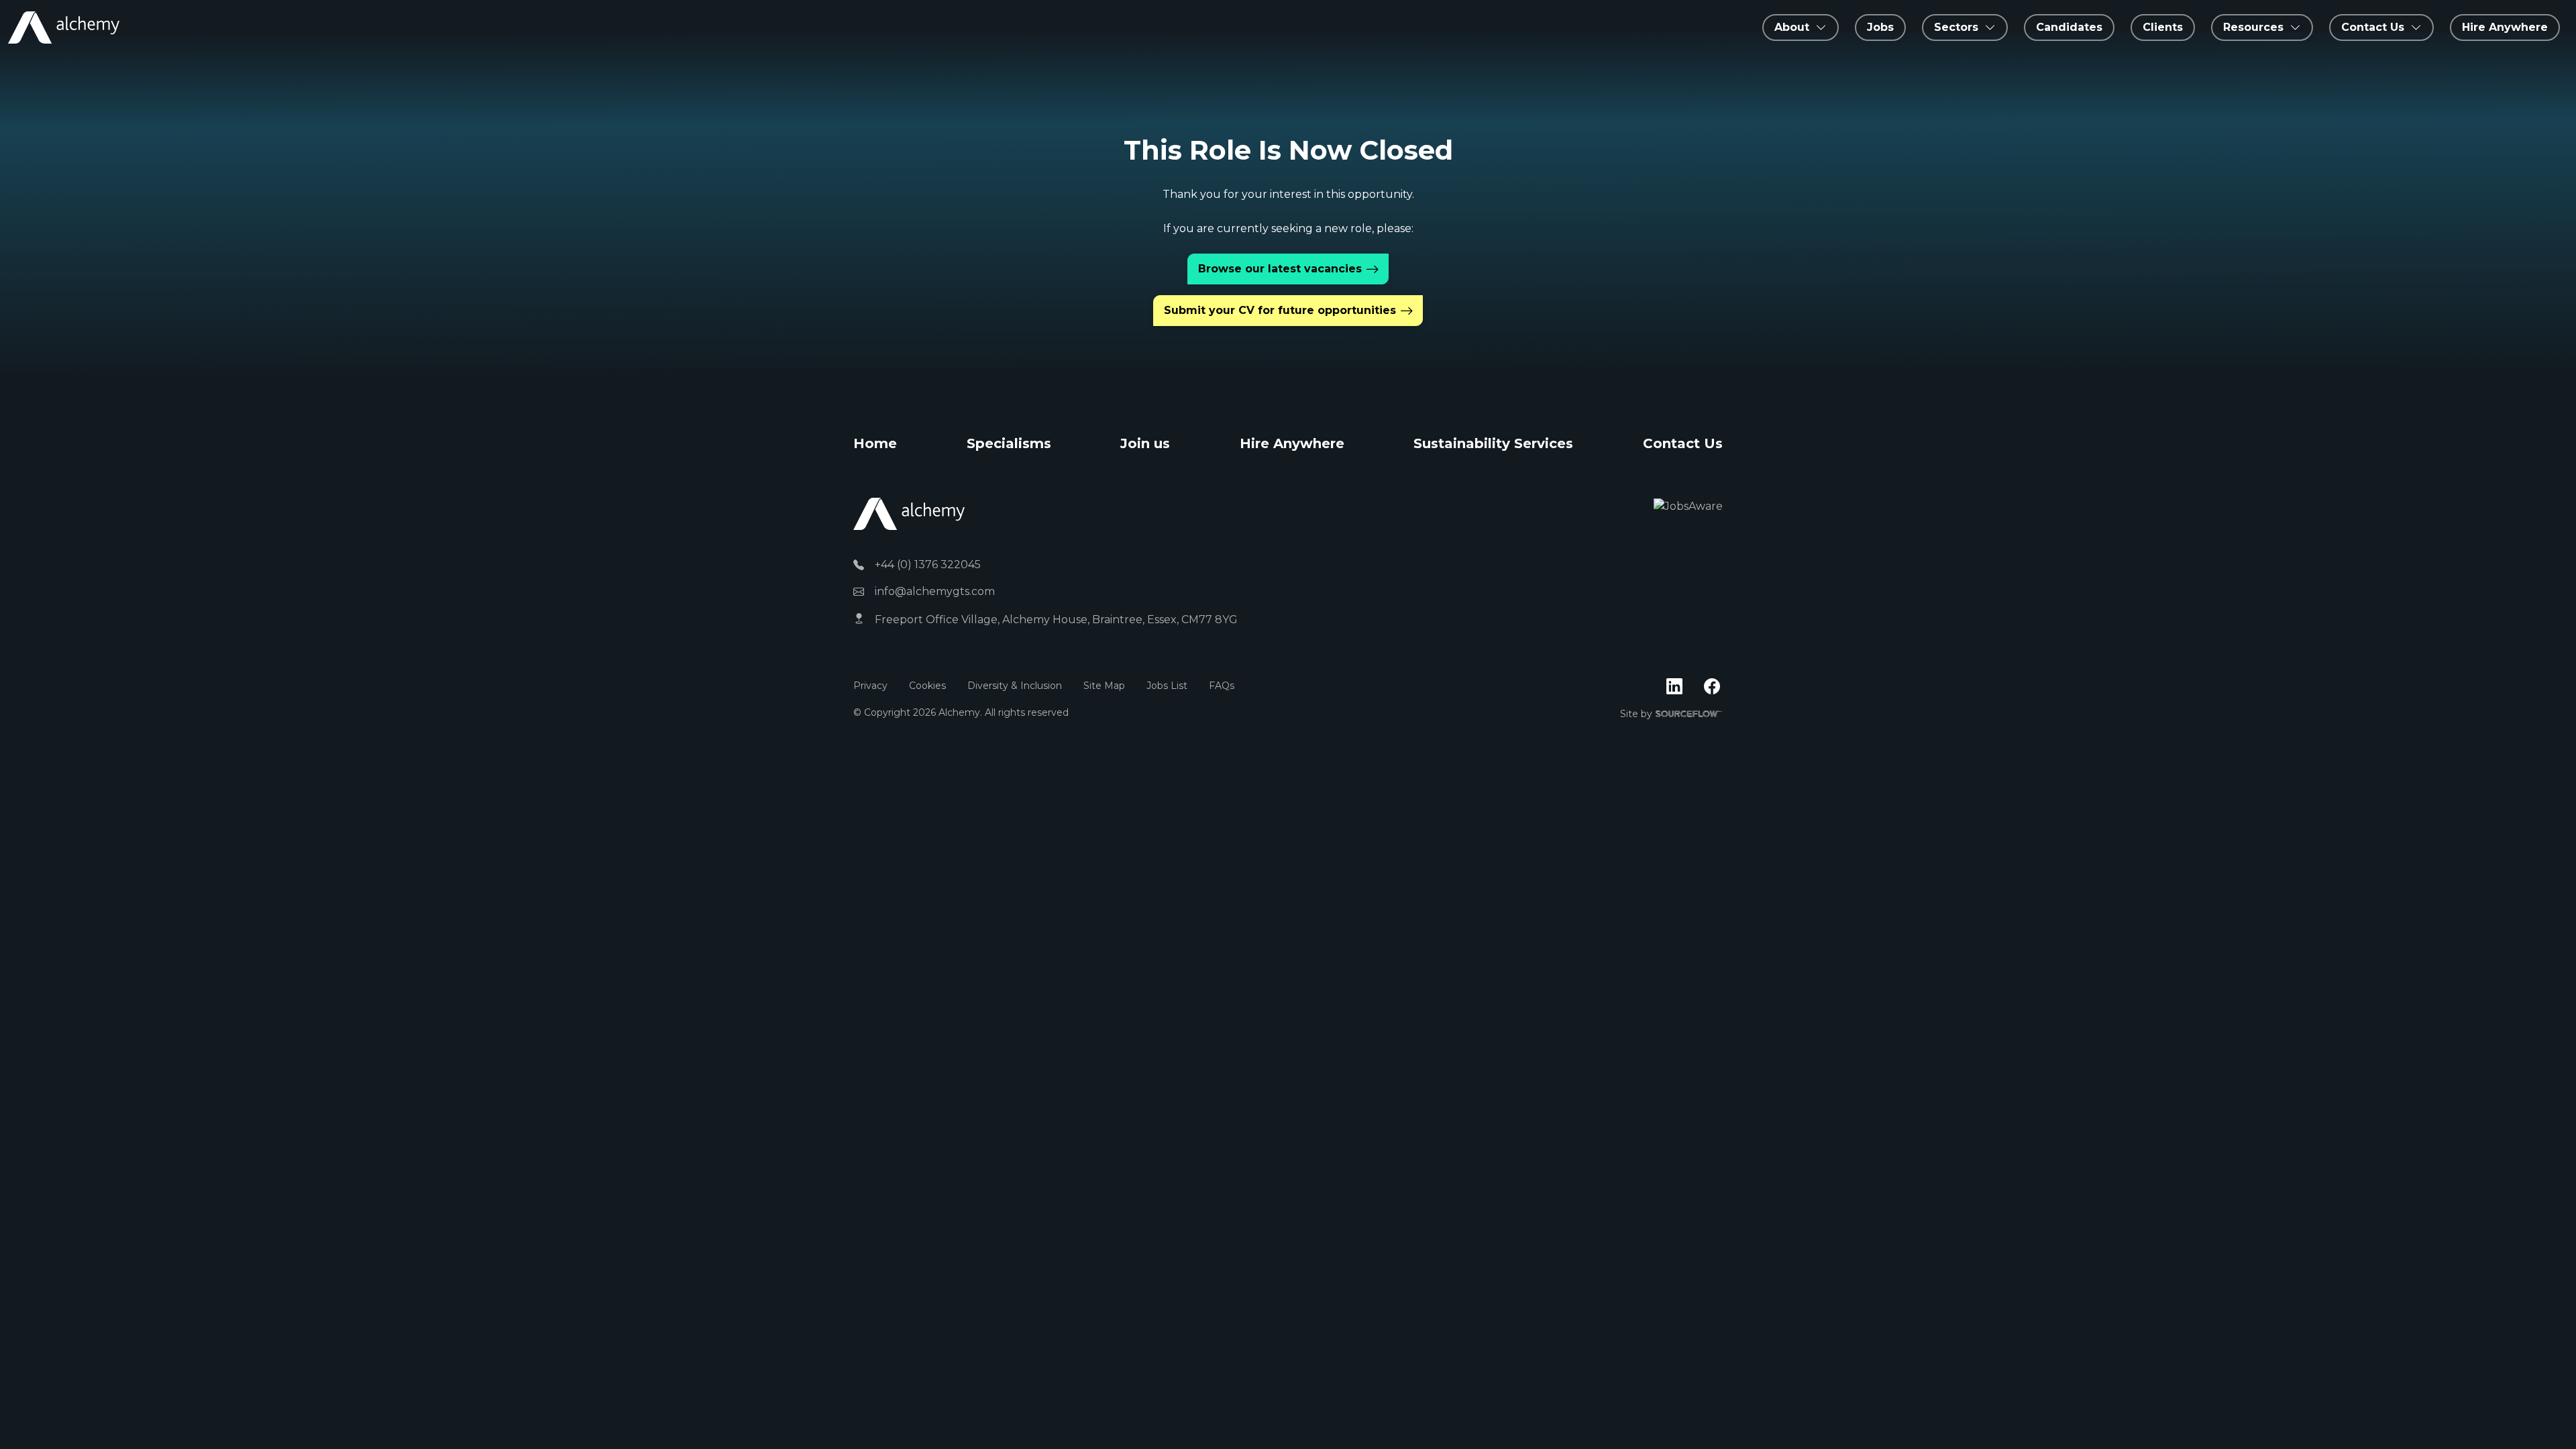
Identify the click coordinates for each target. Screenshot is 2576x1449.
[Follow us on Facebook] (1712, 687)
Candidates (2069, 27)
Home (875, 443)
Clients (2163, 27)
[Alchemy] (909, 514)
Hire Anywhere (2505, 27)
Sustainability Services (1493, 443)
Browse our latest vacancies (1280, 269)
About (1792, 27)
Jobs (1880, 27)
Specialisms (1009, 443)
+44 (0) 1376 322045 (928, 565)
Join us (1145, 443)
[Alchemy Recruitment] (64, 28)
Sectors (1956, 27)
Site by (1671, 714)
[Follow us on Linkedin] (1674, 687)
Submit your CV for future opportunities (1280, 310)
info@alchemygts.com (935, 591)
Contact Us (1683, 443)
